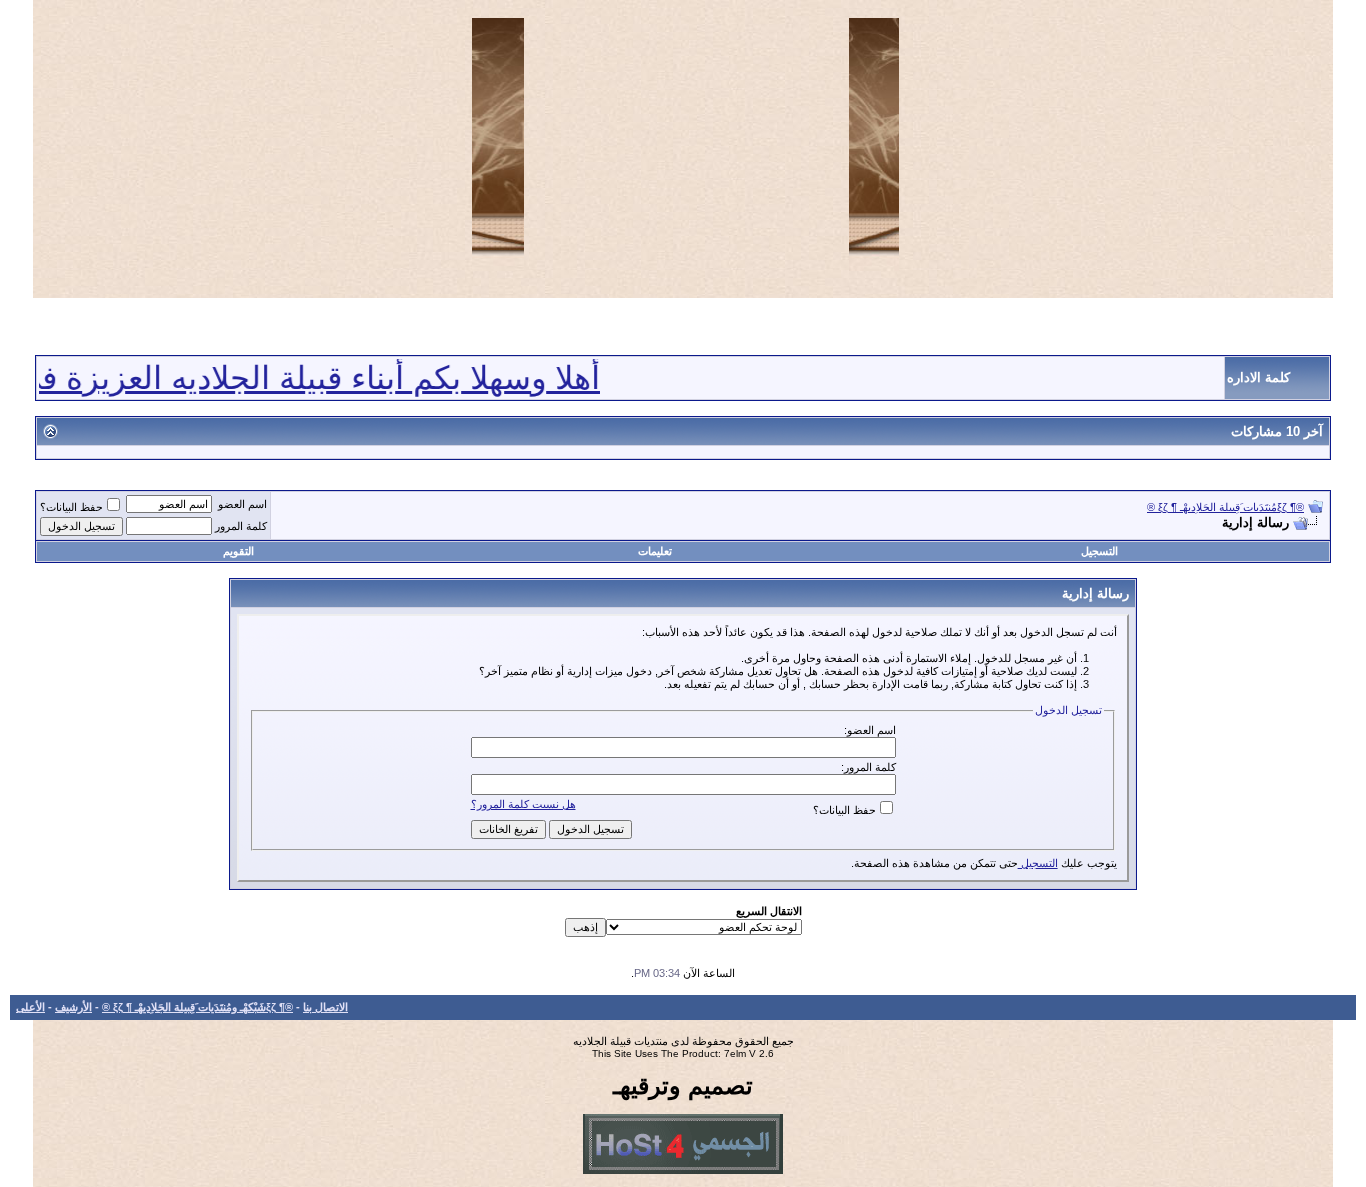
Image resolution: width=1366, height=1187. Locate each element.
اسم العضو (242, 504)
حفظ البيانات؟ (71, 507)
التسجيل (1099, 551)
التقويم (238, 551)
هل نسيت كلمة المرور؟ (523, 804)
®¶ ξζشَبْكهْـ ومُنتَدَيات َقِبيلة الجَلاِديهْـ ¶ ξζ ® (197, 1007)
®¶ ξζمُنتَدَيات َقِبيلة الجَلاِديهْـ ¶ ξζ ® (1225, 507)
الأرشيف (73, 1007)
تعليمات (655, 551)
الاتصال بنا (325, 1007)
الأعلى (30, 1007)
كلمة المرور (241, 526)
